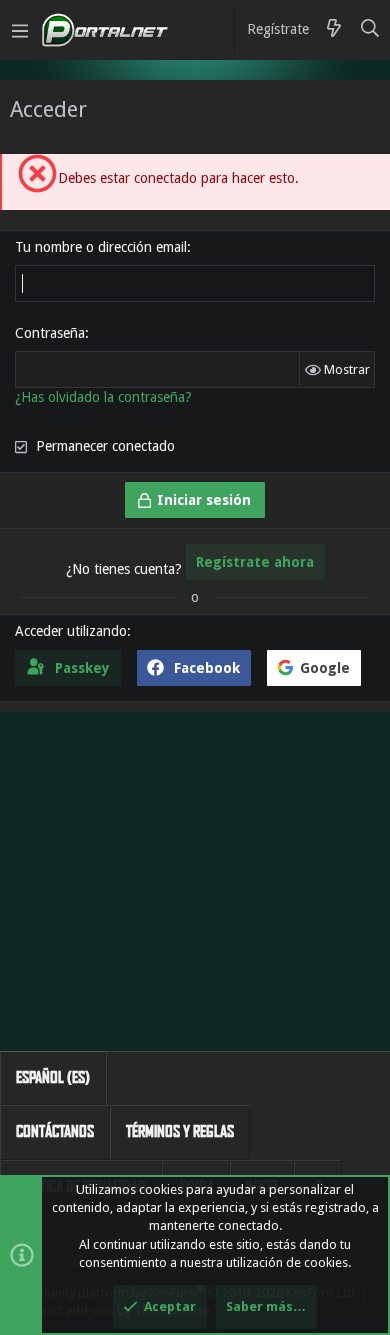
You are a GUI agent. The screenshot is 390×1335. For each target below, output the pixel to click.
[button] (20, 30)
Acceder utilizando (71, 631)
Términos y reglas (180, 1131)
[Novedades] (334, 30)
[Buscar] (370, 30)
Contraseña (50, 333)
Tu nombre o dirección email (101, 247)
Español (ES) (53, 1077)
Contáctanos (55, 1131)
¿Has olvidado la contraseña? (103, 397)
